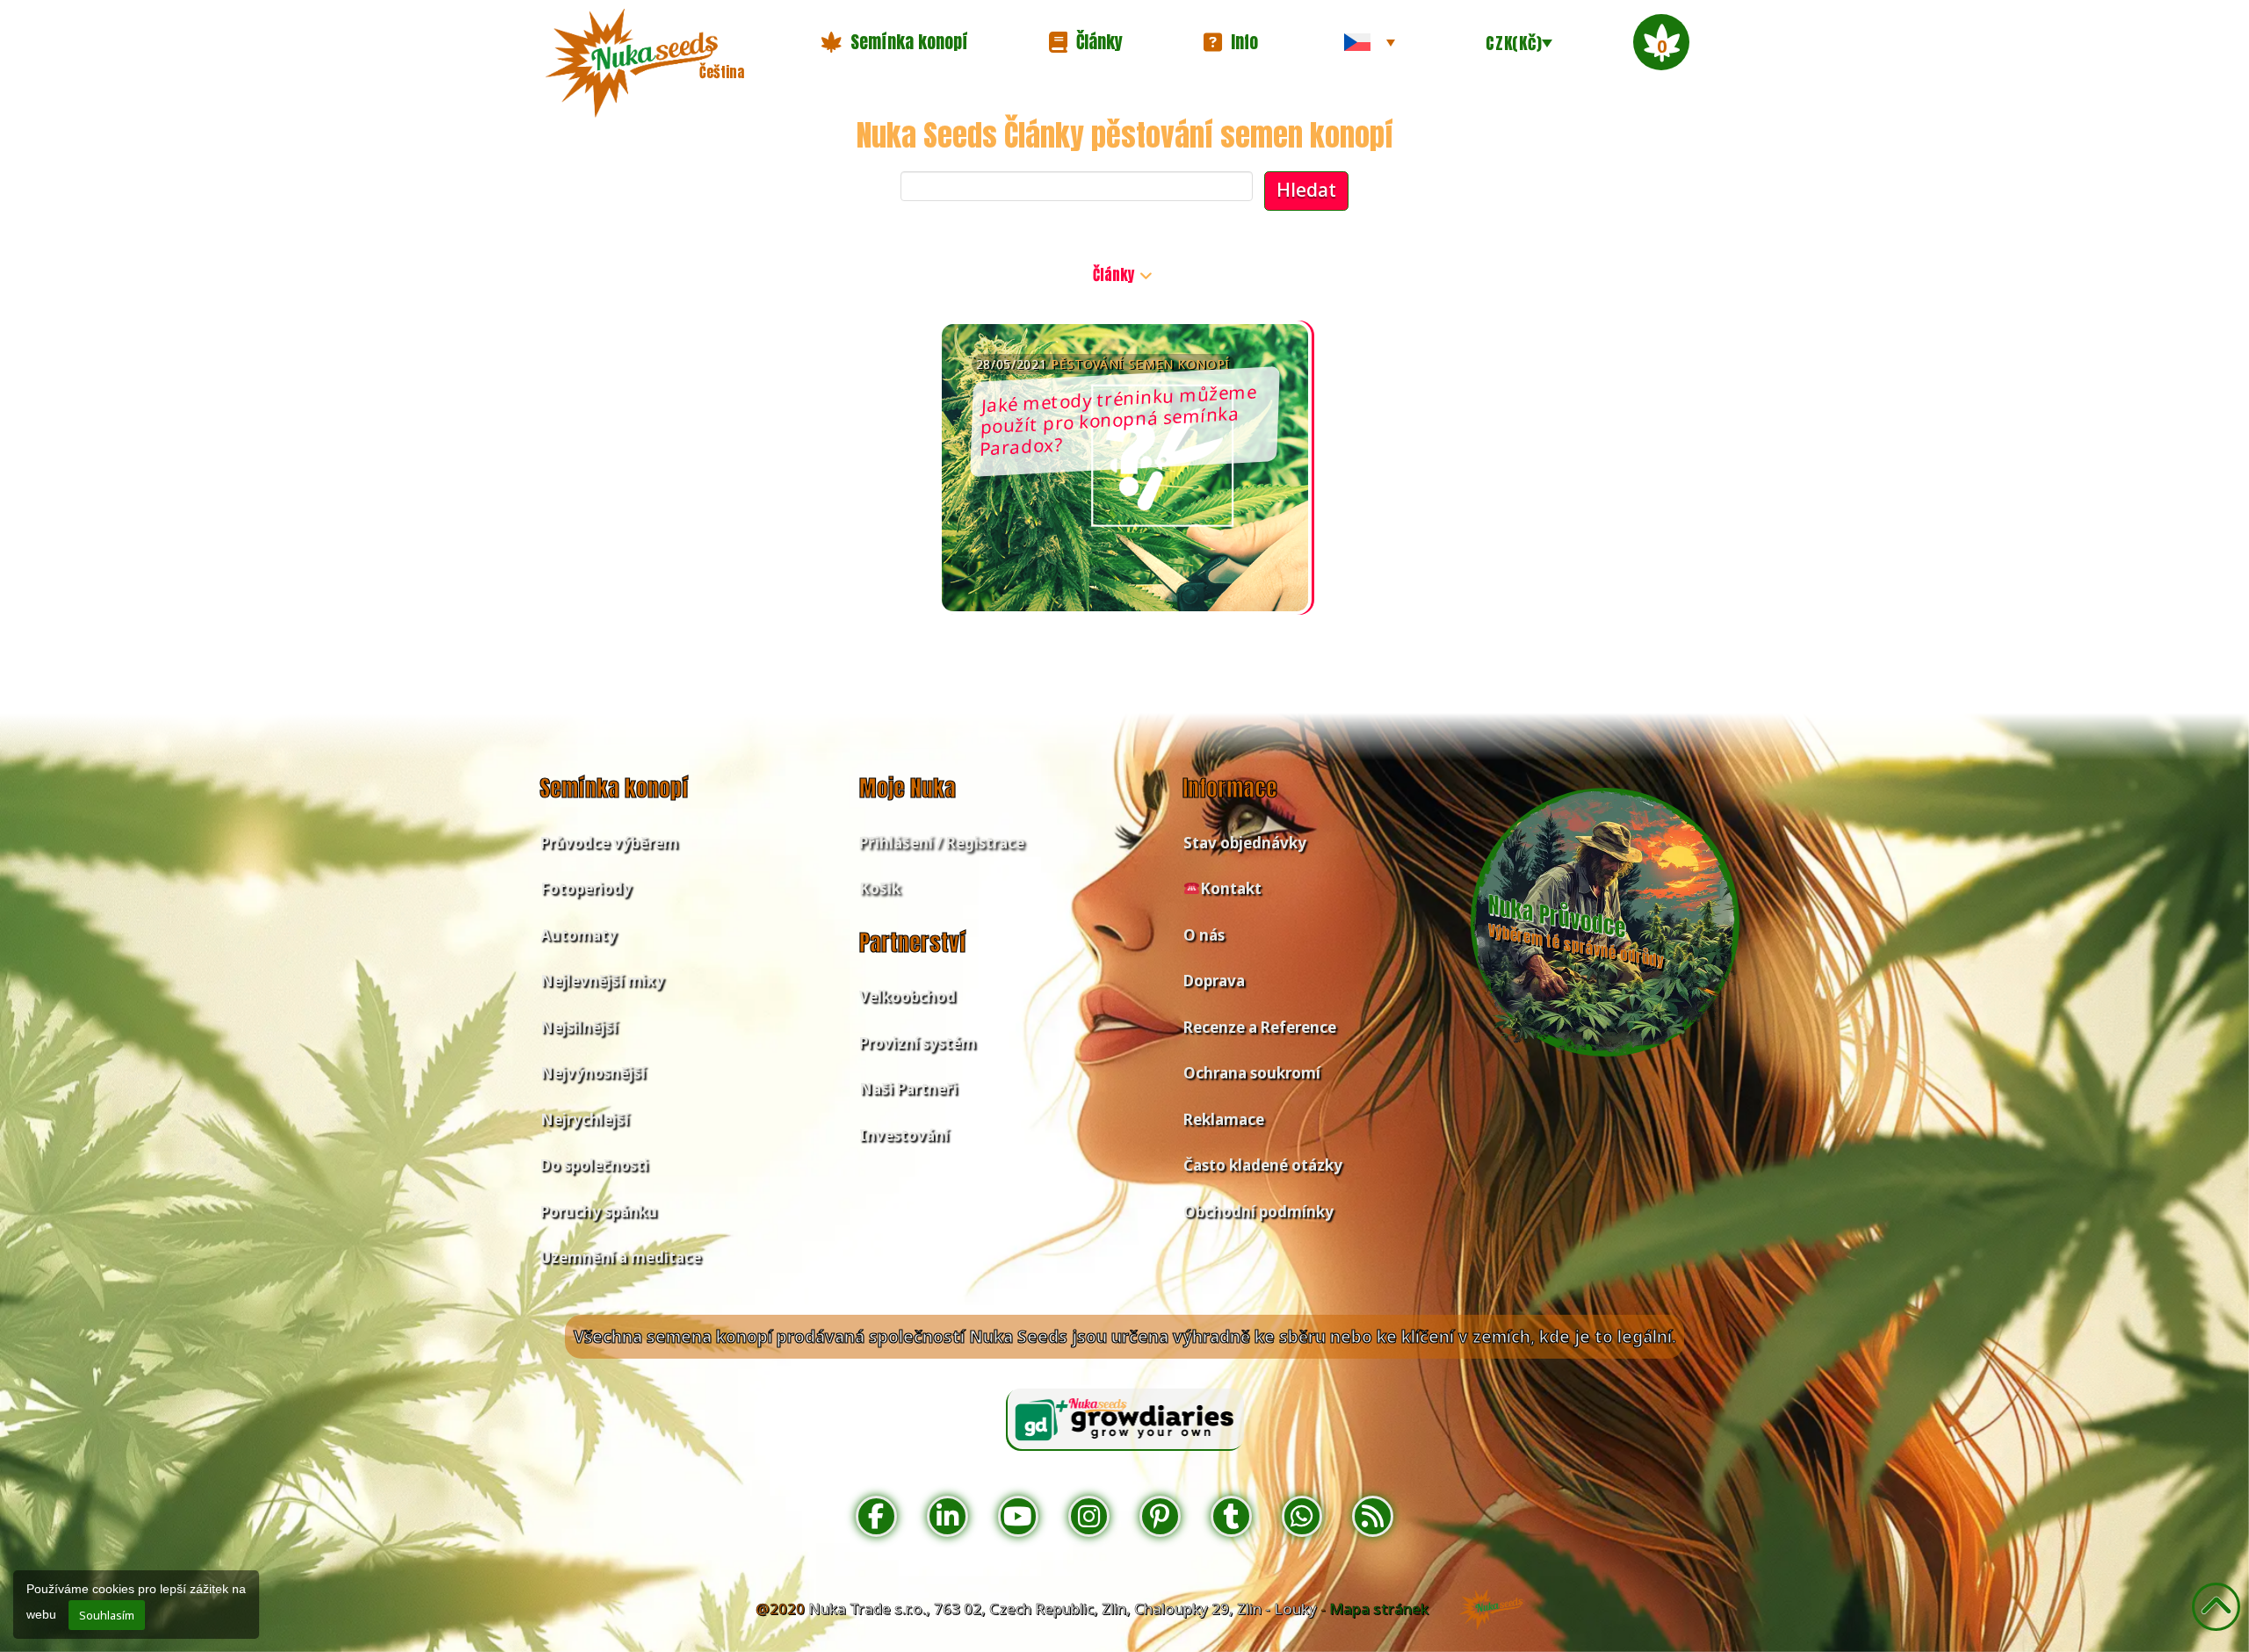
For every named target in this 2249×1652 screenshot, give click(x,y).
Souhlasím (107, 1615)
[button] (894, 42)
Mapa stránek (1379, 1609)
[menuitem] (1370, 42)
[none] (1370, 42)
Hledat (1306, 190)
